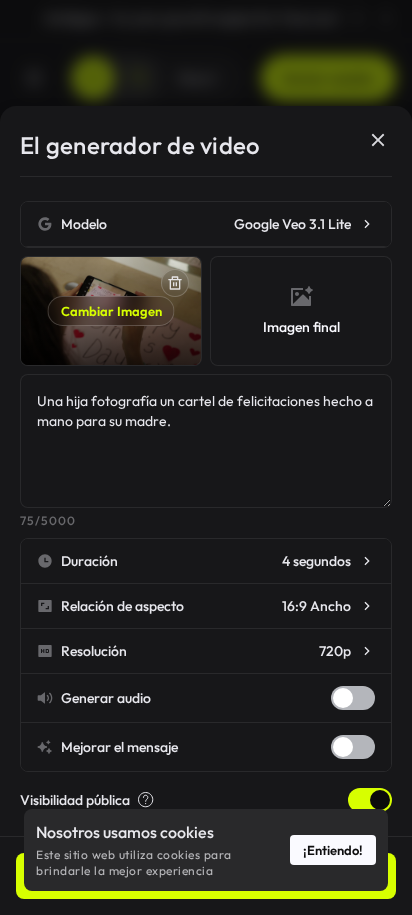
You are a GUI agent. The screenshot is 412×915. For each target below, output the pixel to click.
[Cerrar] (378, 140)
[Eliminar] (175, 283)
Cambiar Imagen (111, 311)
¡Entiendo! (333, 850)
